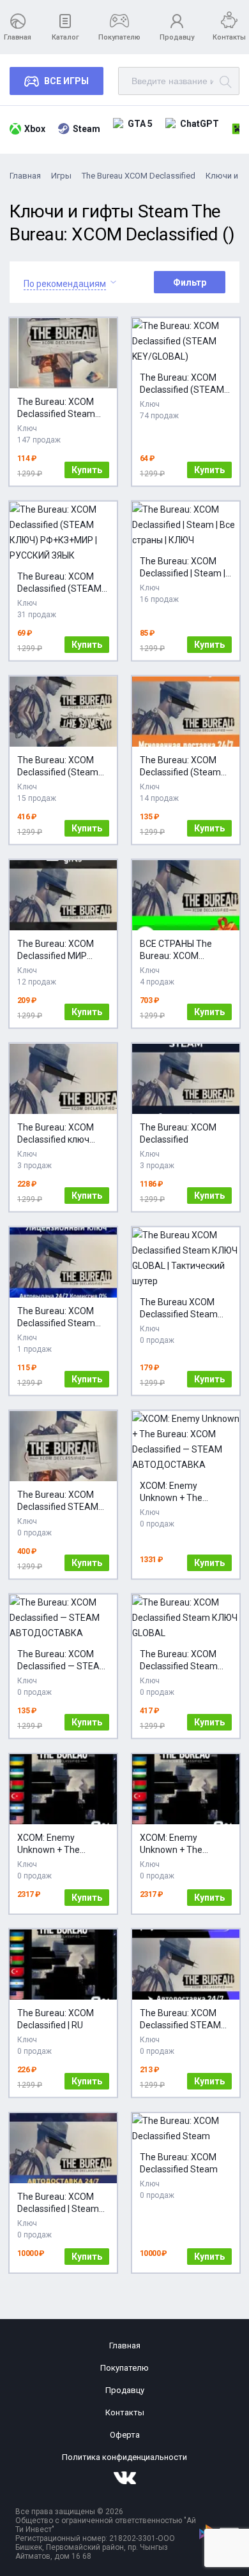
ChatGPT (200, 124)
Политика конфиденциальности (124, 2457)
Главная (18, 37)
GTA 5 (140, 124)
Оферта (125, 2435)
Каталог (65, 37)
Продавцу (177, 37)
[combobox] (65, 282)
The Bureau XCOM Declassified (139, 176)
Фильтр (190, 282)
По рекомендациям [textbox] (65, 284)
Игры (61, 176)
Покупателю (119, 37)
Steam (87, 129)
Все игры (66, 81)
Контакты (229, 37)
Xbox (35, 129)
